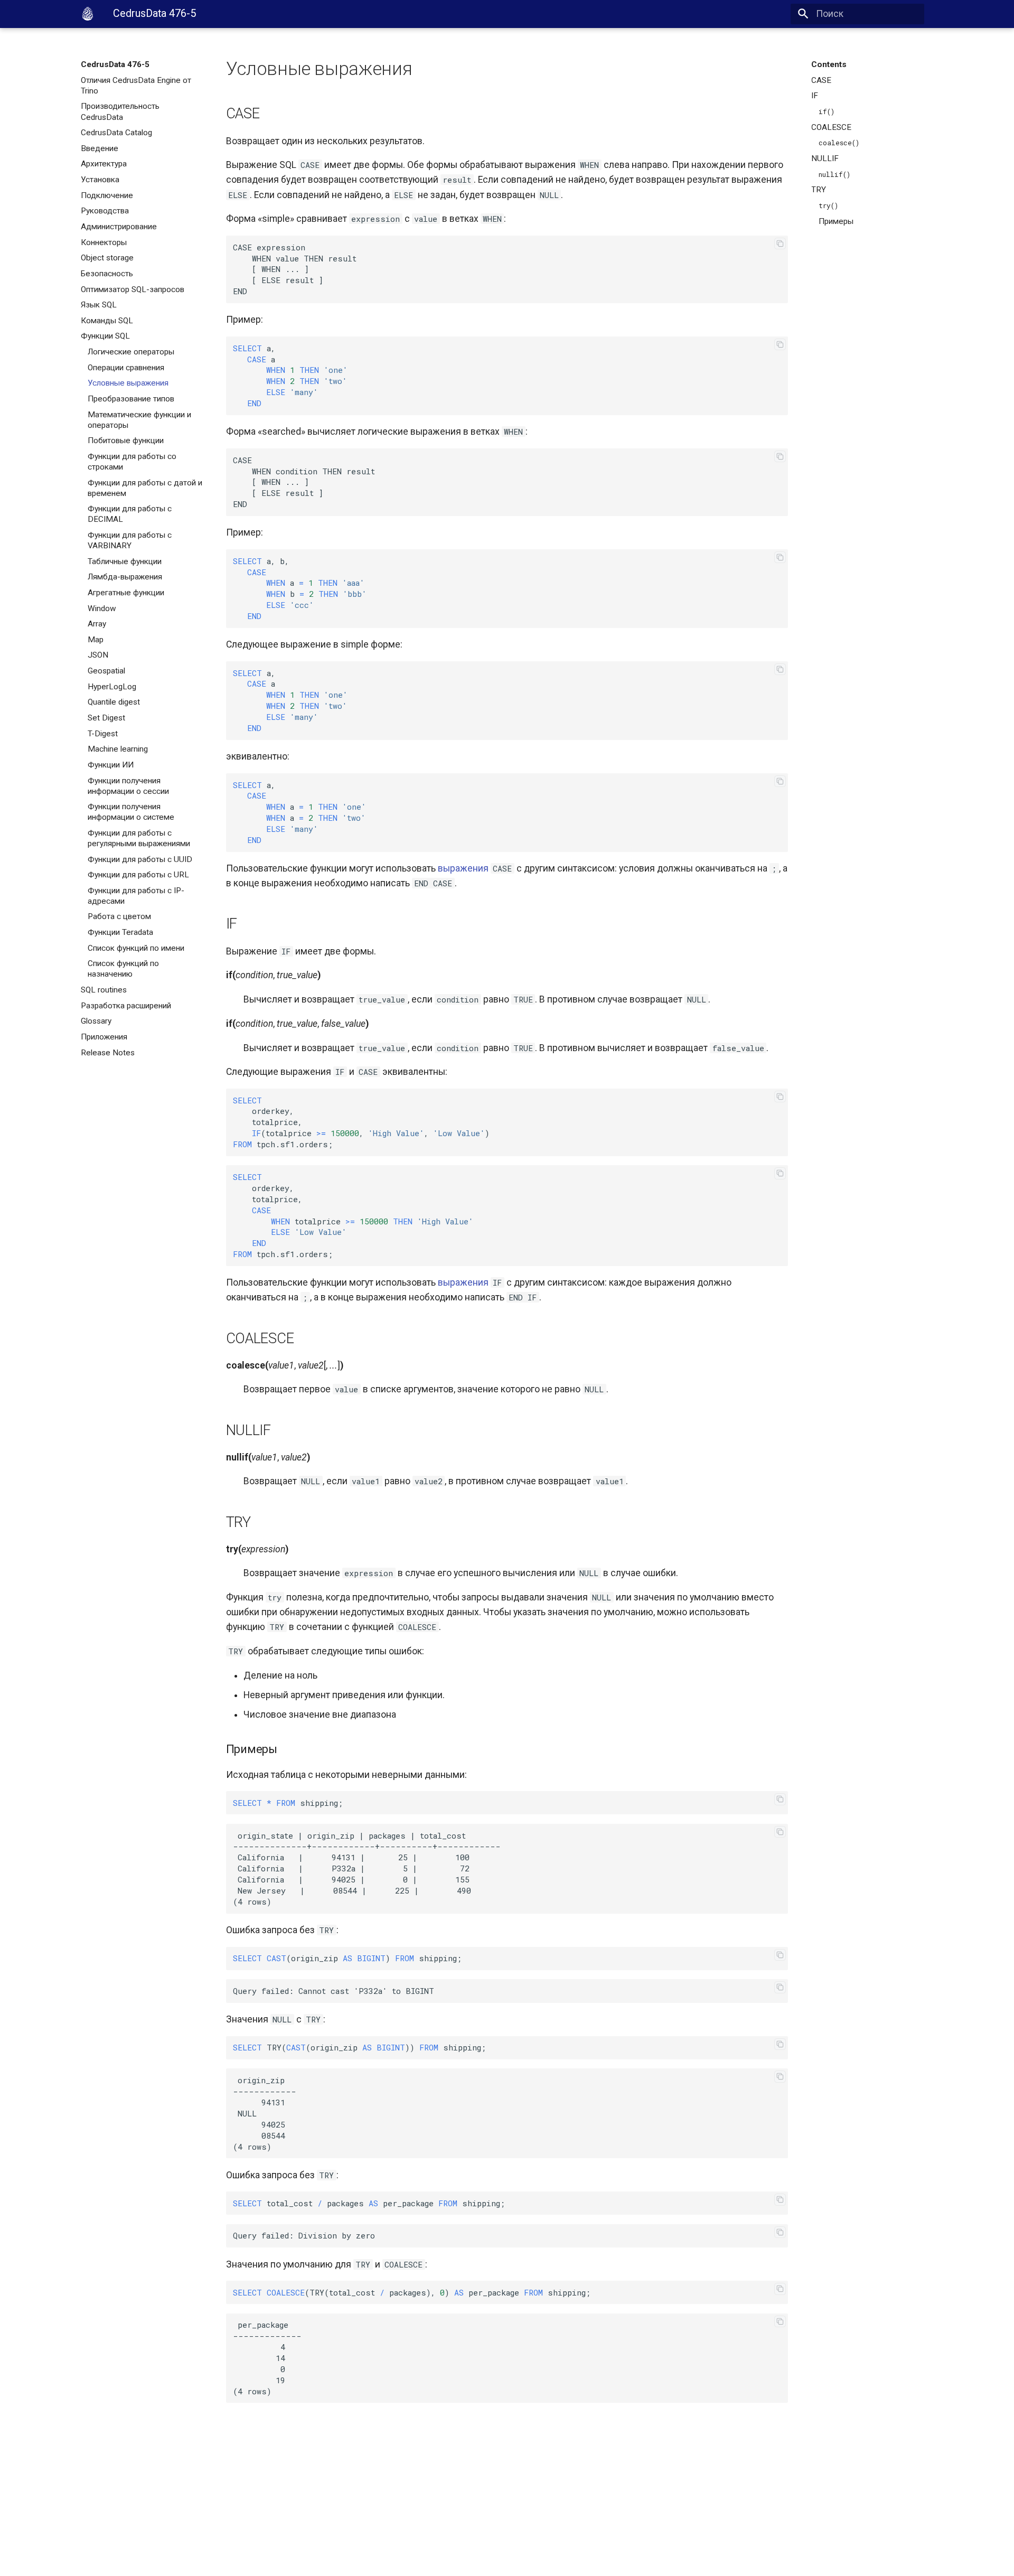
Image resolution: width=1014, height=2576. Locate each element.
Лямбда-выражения (125, 577)
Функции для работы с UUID (140, 859)
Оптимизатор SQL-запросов (133, 289)
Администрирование (119, 227)
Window (102, 608)
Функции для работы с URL (138, 875)
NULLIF (825, 158)
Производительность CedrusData (120, 111)
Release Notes (108, 1053)
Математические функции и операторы (139, 420)
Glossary (96, 1021)
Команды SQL (107, 321)
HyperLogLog (112, 687)
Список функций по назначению (123, 969)
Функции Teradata (120, 932)
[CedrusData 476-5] (88, 14)
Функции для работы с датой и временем (145, 488)
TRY (819, 190)
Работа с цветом (119, 916)
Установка (100, 180)
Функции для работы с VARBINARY (130, 540)
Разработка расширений (126, 1006)
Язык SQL (99, 305)
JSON (98, 655)
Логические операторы (131, 352)
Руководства (105, 211)
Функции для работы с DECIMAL (130, 514)
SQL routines (104, 990)
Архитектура (104, 164)
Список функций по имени (136, 948)
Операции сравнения (126, 368)
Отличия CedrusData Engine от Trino (136, 86)
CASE (821, 80)
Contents (829, 64)
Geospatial (106, 671)
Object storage (107, 258)
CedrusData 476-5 (115, 64)
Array (97, 624)
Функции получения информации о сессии (128, 786)
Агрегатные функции (126, 593)
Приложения (104, 1037)
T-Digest (103, 734)
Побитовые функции (126, 441)
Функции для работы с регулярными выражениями (139, 838)
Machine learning (118, 749)
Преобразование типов (131, 399)
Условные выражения (128, 383)
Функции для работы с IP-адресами (136, 896)
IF (815, 96)
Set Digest (106, 718)
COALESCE (831, 127)
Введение (100, 148)
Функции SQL (105, 336)
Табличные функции (125, 561)
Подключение (107, 195)
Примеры (836, 221)
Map (96, 640)
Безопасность (107, 274)
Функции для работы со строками (132, 462)
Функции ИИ (111, 765)
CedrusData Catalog (116, 133)
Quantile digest (114, 702)
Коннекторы (104, 242)
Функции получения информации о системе (131, 812)
